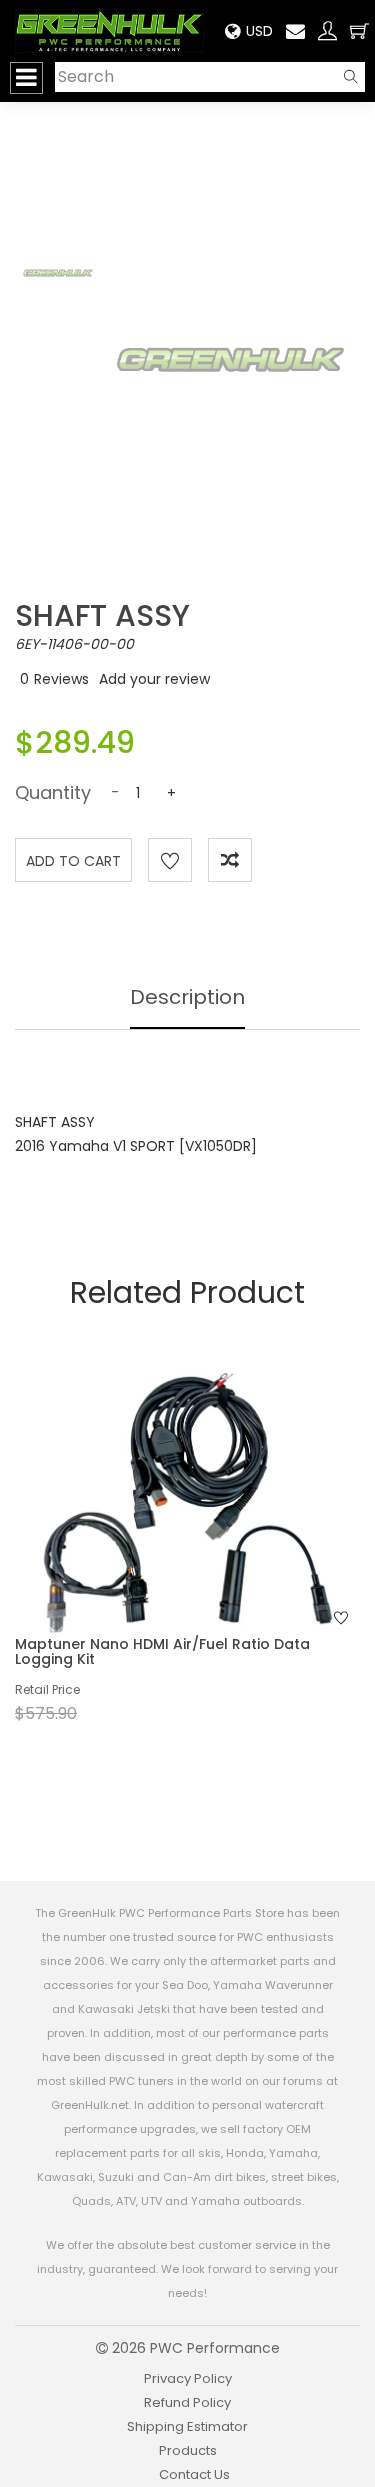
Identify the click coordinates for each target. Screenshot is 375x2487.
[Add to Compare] (230, 860)
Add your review (154, 679)
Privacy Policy (188, 2378)
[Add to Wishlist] (170, 860)
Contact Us (194, 2474)
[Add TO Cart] (214, 1535)
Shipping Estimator (187, 2426)
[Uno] (109, 31)
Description (187, 997)
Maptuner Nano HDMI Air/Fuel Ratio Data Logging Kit (162, 1651)
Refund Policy (187, 2402)
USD (259, 31)
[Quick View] (161, 1535)
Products (188, 2450)
